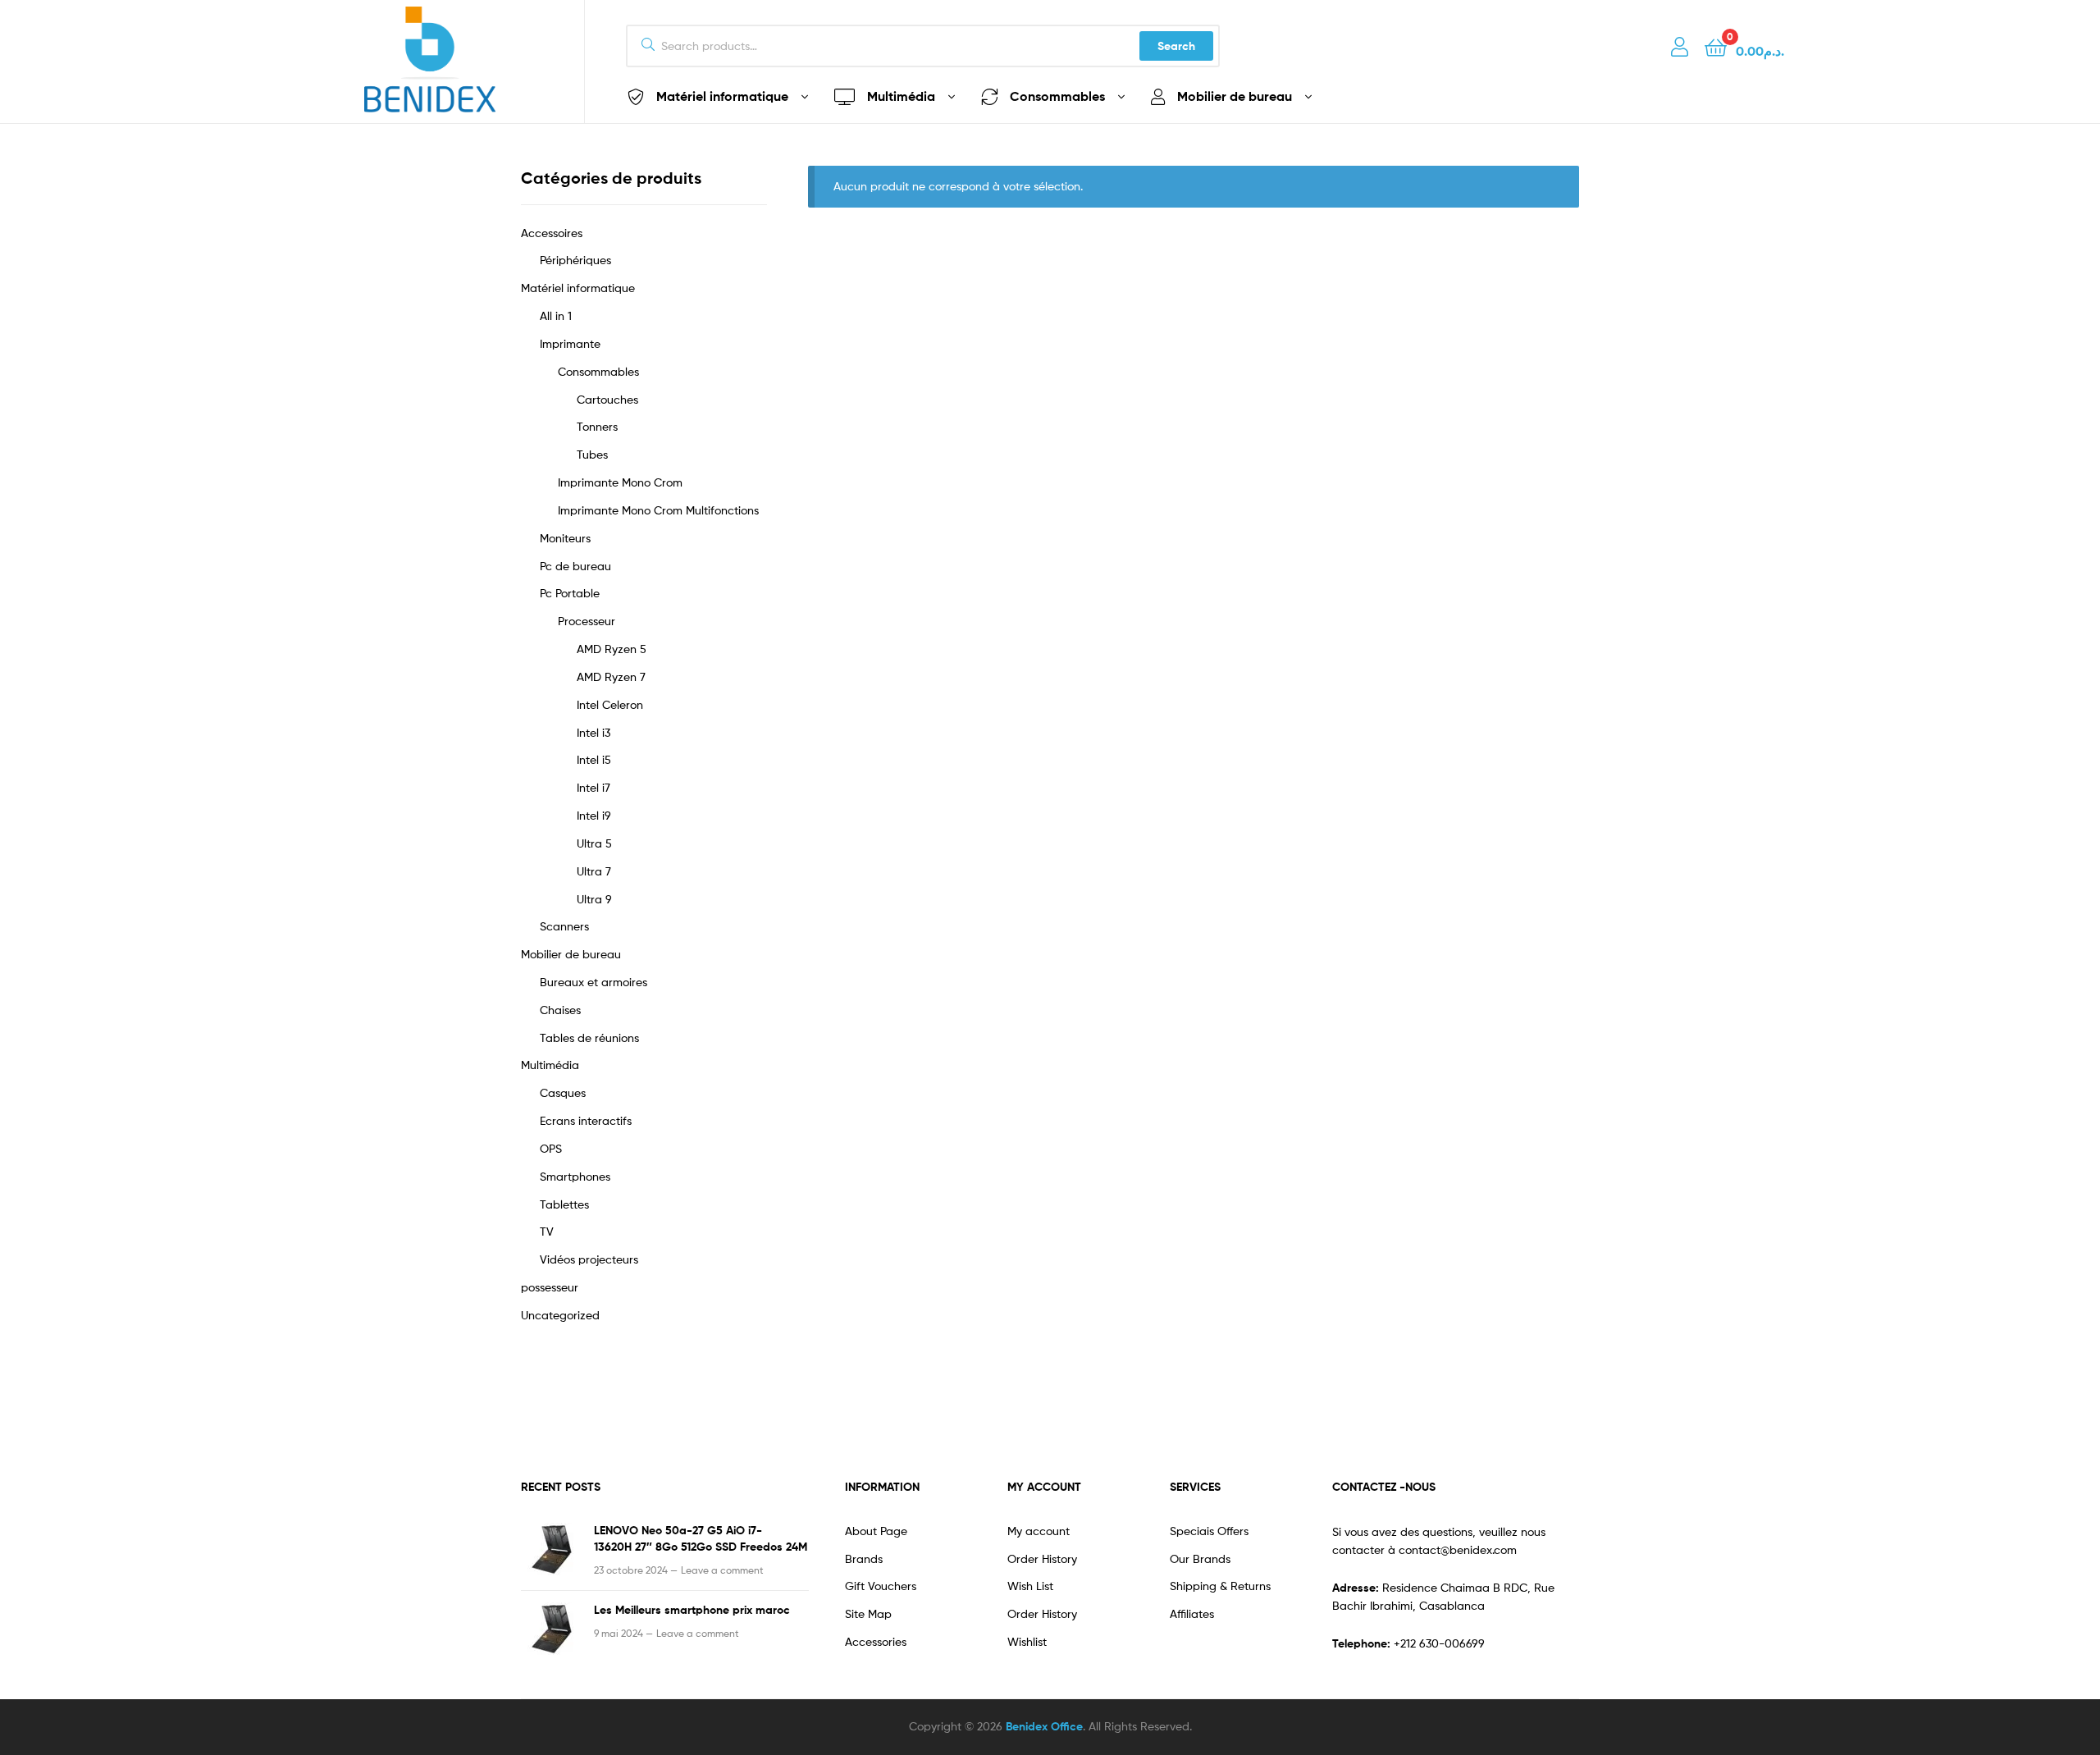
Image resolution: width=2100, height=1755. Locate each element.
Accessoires (552, 233)
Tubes (592, 454)
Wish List (1030, 1586)
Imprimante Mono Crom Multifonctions (658, 510)
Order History (1042, 1558)
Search (1176, 46)
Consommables (598, 371)
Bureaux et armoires (593, 982)
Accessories (876, 1641)
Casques (563, 1092)
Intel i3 (593, 732)
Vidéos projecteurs (589, 1259)
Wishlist (1027, 1641)
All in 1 (556, 315)
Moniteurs (565, 538)
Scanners (564, 926)
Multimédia (550, 1065)
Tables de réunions (589, 1037)
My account (1039, 1531)
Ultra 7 (594, 871)
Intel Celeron (610, 704)
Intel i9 (594, 815)
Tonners (597, 426)
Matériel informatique (578, 288)
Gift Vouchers (881, 1586)
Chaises (560, 1010)
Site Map (868, 1613)
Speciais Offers (1209, 1531)
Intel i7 (593, 787)
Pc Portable (570, 593)
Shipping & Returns (1220, 1586)
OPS (551, 1148)
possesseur (550, 1287)
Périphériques (575, 260)
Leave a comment (722, 1570)
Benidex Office (1044, 1726)
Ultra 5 (594, 843)
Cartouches (607, 399)
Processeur (587, 621)
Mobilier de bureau (571, 954)
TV (547, 1231)
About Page (876, 1531)
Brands (864, 1558)
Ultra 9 (594, 899)
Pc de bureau (575, 566)
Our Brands (1200, 1558)
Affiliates (1192, 1613)
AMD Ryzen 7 (611, 676)
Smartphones (575, 1176)
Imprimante (570, 343)
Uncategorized (560, 1315)
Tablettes (564, 1204)
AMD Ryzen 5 (612, 649)
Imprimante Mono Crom (620, 482)
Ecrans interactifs (586, 1120)
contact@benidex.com (1458, 1549)
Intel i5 (594, 759)
